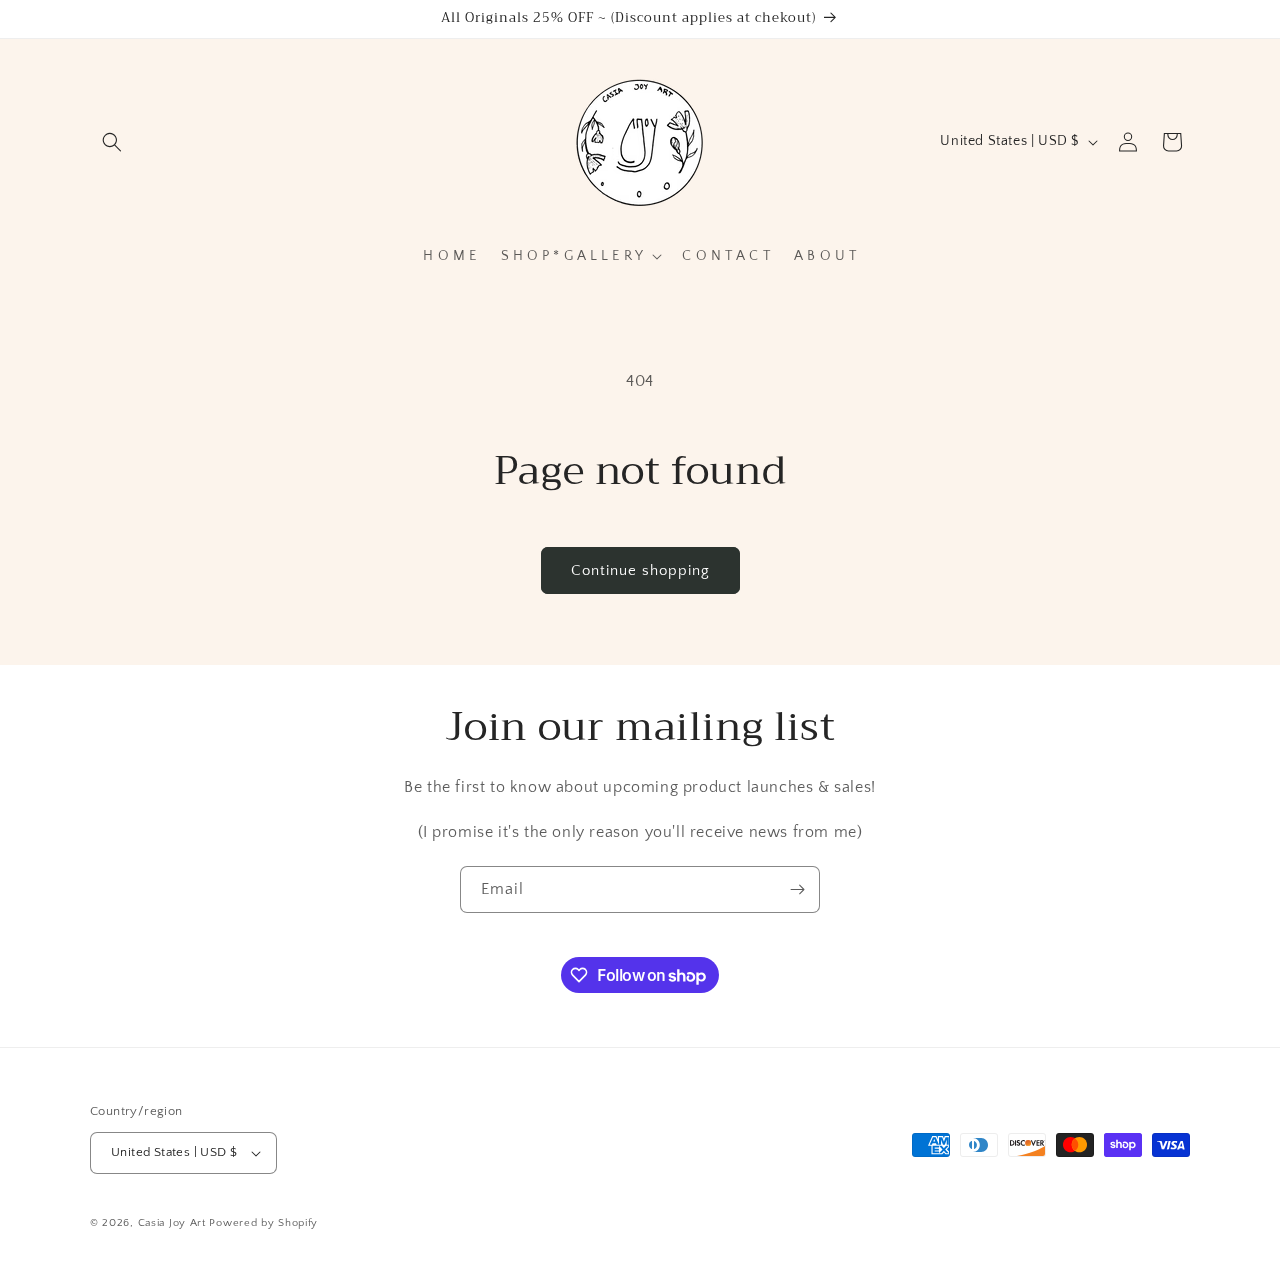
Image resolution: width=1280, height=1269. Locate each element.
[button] (112, 142)
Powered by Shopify (263, 1223)
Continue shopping (640, 570)
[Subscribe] (797, 889)
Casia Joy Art (172, 1223)
